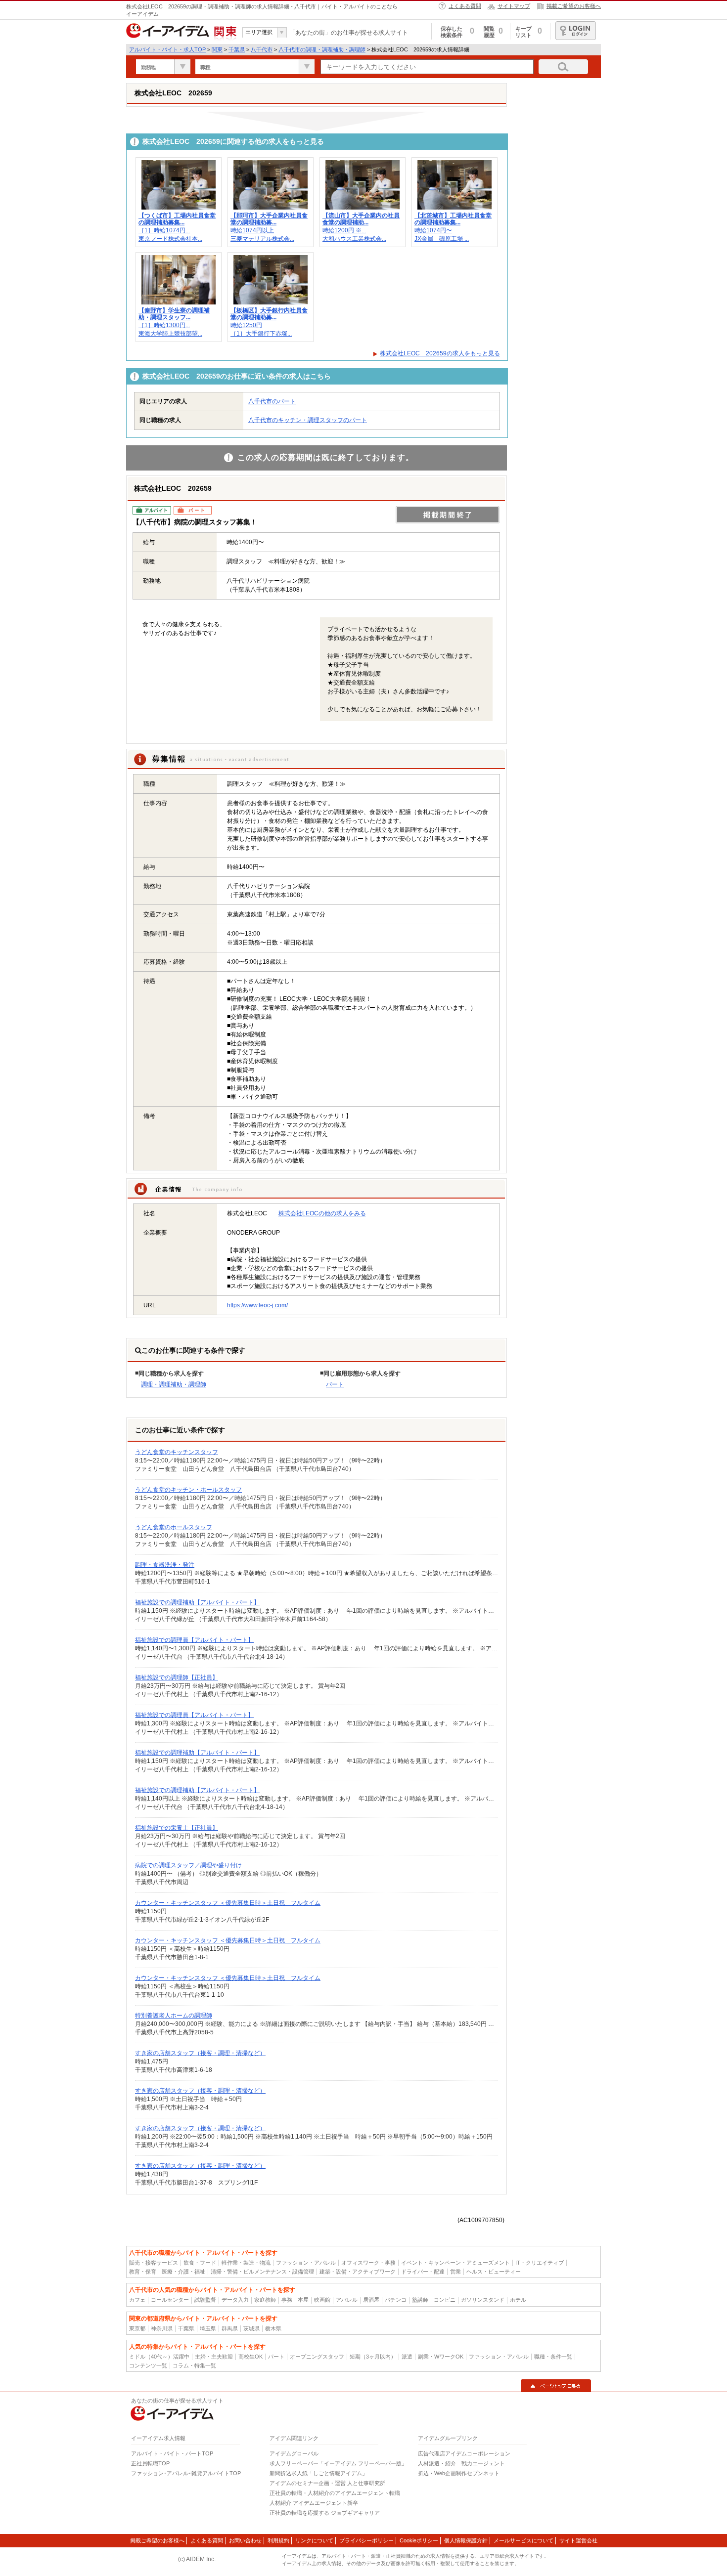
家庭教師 (265, 2300)
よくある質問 (465, 6)
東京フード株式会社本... (170, 239)
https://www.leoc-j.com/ (257, 1305)
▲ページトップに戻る (556, 2386)
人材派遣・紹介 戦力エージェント (461, 2463)
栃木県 (273, 2328)
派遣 (407, 2357)
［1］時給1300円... (164, 325)
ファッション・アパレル (306, 2263)
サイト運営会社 (578, 2540)
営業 (455, 2272)
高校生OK (250, 2357)
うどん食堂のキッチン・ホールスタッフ (188, 1490)
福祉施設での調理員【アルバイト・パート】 (194, 1640)
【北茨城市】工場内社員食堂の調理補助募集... (453, 219)
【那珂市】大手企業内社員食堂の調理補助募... (269, 219)
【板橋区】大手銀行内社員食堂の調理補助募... (269, 314)
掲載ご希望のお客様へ (574, 6)
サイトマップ (514, 6)
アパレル (347, 2300)
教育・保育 (143, 2272)
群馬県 (230, 2328)
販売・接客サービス (154, 2263)
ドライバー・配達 (423, 2272)
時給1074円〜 (433, 230)
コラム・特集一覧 (194, 2365)
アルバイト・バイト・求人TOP (167, 49)
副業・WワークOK (441, 2357)
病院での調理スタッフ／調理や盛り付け (188, 1865)
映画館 (322, 2300)
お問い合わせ (245, 2540)
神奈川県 (162, 2328)
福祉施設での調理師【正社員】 (177, 1677)
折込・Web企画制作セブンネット (459, 2473)
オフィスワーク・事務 (368, 2263)
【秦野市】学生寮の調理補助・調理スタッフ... (174, 314)
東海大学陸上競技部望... (170, 334)
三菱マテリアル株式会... (262, 239)
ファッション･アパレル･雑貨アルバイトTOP (186, 2473)
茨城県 (251, 2328)
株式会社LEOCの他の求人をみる (322, 1213)
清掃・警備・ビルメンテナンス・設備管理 (262, 2272)
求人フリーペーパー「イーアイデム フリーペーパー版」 (338, 2463)
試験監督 (205, 2300)
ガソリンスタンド (483, 2300)
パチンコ (396, 2300)
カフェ (137, 2300)
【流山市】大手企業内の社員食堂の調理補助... (361, 219)
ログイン (576, 31)
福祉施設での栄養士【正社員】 (177, 1828)
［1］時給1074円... (164, 230)
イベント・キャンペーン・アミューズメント (455, 2263)
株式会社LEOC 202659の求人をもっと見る (440, 353)
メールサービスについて (523, 2540)
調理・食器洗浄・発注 (165, 1565)
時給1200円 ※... (344, 230)
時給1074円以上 (252, 230)
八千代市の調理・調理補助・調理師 (322, 49)
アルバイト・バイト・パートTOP (172, 2453)
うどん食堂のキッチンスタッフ (177, 1452)
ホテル (518, 2300)
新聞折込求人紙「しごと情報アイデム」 (318, 2473)
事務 (287, 2300)
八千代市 (262, 49)
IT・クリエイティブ (540, 2263)
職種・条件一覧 (553, 2357)
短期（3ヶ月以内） (373, 2357)
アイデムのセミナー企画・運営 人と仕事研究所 (327, 2483)
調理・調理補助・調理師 (174, 1384)
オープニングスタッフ (317, 2357)
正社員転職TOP (150, 2463)
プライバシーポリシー (366, 2540)
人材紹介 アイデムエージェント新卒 (314, 2503)
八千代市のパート (272, 401)
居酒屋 (371, 2300)
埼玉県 (208, 2328)
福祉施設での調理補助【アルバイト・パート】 (197, 1602)
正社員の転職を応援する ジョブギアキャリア (325, 2513)
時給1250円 (246, 325)
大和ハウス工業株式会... (354, 239)
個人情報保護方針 (466, 2540)
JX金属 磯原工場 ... (442, 239)
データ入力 (235, 2300)
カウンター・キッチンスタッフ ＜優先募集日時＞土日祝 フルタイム (228, 1903)
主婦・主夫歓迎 (214, 2357)
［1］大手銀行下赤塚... (261, 334)
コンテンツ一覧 (148, 2365)
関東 (217, 49)
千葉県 (237, 49)
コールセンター (170, 2300)
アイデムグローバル (294, 2453)
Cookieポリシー (419, 2540)
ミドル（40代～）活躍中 (159, 2357)
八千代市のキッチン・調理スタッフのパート (308, 420)
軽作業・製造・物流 (246, 2263)
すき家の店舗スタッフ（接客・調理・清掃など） (200, 2053)
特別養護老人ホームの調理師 (174, 2016)
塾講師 (420, 2300)
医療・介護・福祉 (183, 2272)
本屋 (303, 2300)
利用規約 (278, 2540)
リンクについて (314, 2540)
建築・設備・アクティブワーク (358, 2272)
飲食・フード (200, 2263)
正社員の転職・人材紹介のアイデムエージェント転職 (335, 2493)
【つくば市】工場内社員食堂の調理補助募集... (177, 219)
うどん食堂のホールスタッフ (174, 1527)
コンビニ (445, 2300)
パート (335, 1384)
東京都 (137, 2328)
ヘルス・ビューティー (494, 2272)
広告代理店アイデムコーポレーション (464, 2453)
